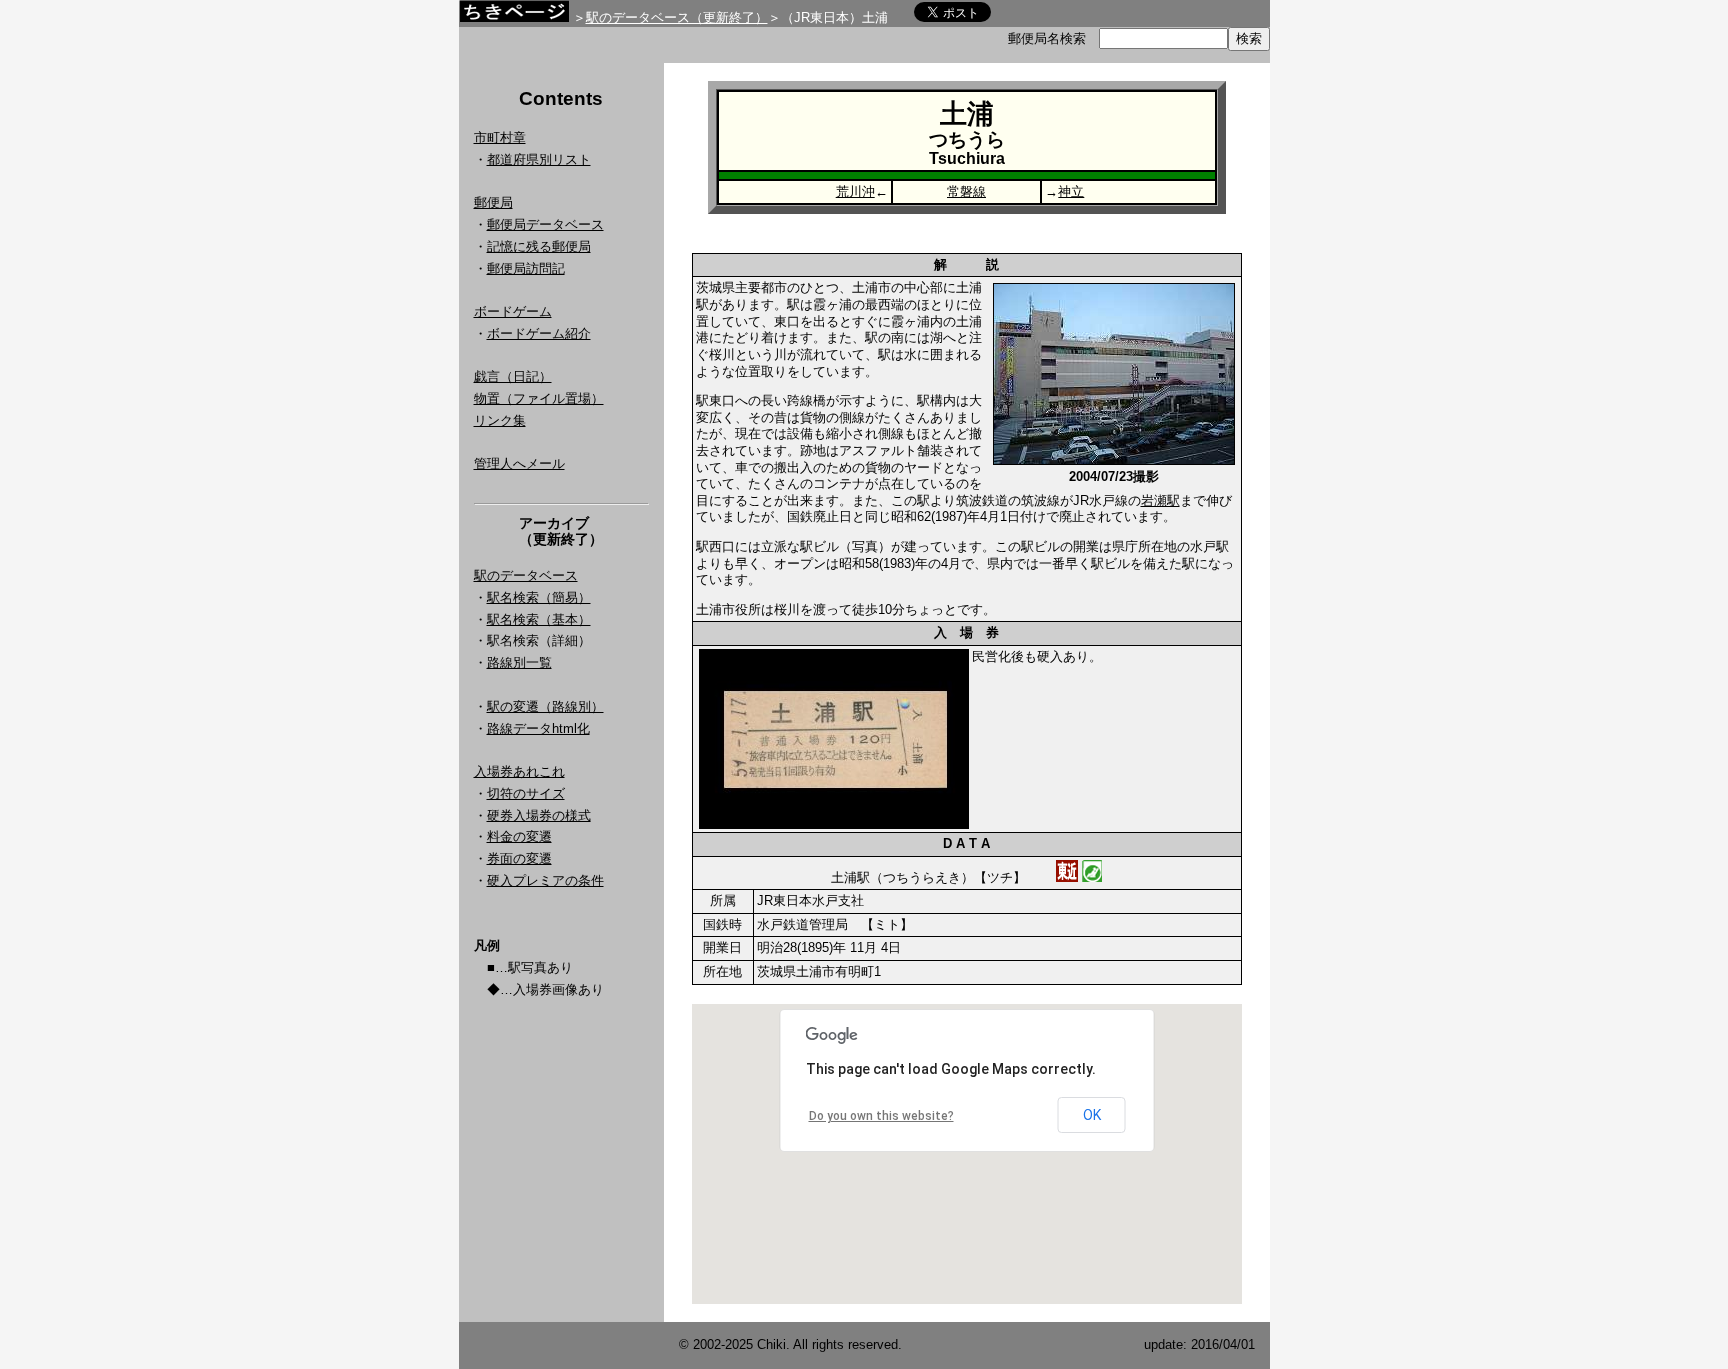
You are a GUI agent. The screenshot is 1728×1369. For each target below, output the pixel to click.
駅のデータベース (526, 575)
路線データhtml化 (538, 728)
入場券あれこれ (519, 771)
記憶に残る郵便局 (539, 246)
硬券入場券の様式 (539, 815)
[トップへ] (514, 16)
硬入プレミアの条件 (545, 880)
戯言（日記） (513, 376)
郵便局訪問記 (526, 268)
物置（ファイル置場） (539, 398)
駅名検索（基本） (539, 619)
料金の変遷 (519, 836)
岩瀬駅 (1160, 500)
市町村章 (500, 137)
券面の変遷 (519, 858)
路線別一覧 (519, 662)
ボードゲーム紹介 (539, 333)
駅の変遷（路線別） (545, 706)
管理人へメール (519, 463)
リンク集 (500, 420)
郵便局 (493, 202)
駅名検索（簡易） (539, 597)
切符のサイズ (526, 793)
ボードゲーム (513, 311)
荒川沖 (855, 191)
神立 (1071, 191)
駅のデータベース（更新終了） (677, 17)
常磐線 (966, 191)
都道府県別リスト (539, 159)
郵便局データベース (545, 224)
